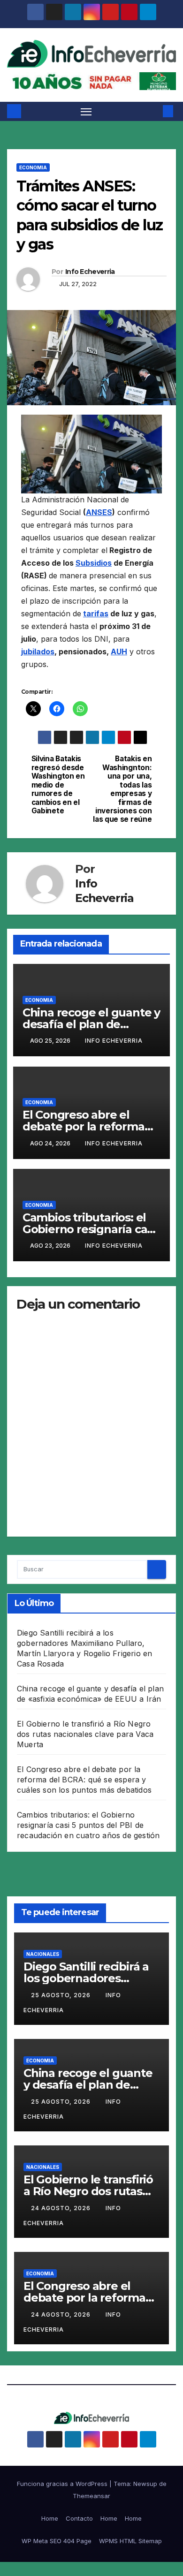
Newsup (145, 2484)
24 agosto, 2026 (62, 2208)
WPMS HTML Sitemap (130, 2541)
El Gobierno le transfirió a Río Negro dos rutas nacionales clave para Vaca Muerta (85, 1734)
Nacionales (43, 1954)
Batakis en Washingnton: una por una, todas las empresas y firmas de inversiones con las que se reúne (122, 789)
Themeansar (91, 2496)
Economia (33, 167)
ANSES (99, 512)
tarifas (96, 614)
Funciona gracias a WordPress (63, 2484)
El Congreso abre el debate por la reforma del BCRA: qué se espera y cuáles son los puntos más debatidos (84, 1780)
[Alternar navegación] (86, 112)
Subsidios (94, 563)
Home (50, 2518)
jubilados (38, 652)
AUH (119, 652)
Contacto (79, 2518)
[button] (154, 111)
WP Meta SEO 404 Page (57, 2541)
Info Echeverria (90, 272)
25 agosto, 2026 (62, 1995)
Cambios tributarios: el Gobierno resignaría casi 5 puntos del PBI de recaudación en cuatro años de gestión (88, 1825)
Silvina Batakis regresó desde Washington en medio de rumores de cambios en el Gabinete (58, 785)
